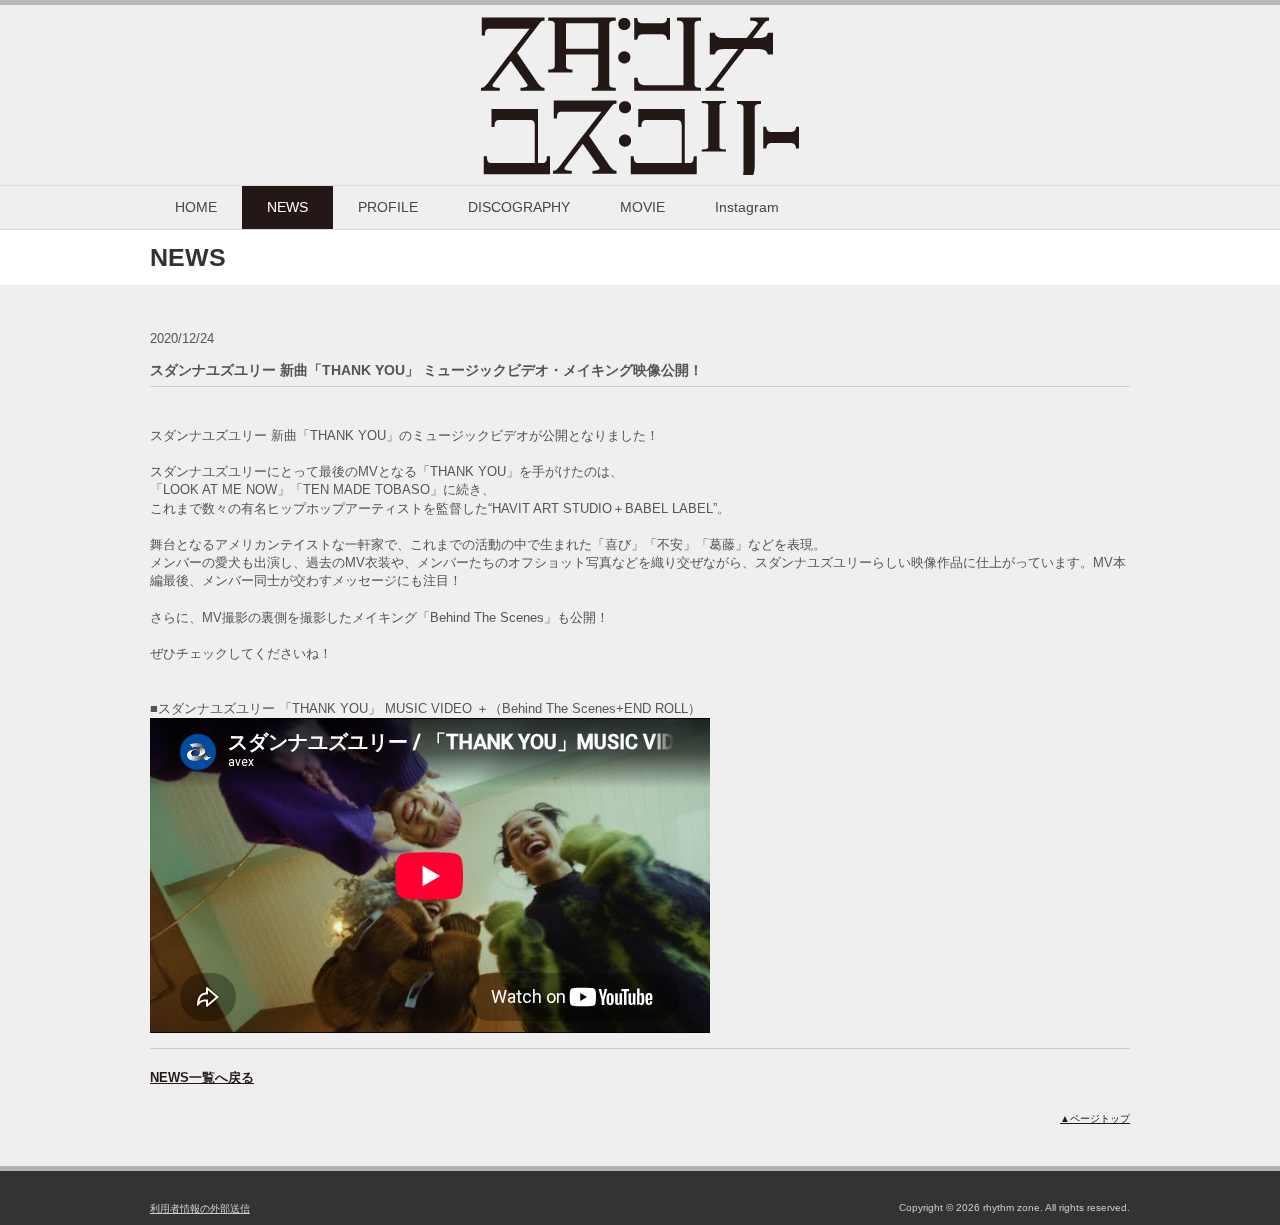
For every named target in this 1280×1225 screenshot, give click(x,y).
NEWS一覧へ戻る (202, 1077)
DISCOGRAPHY (519, 207)
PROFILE (388, 207)
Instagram (747, 207)
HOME (196, 207)
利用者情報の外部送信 (200, 1208)
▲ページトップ (1095, 1118)
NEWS (287, 207)
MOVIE (642, 207)
